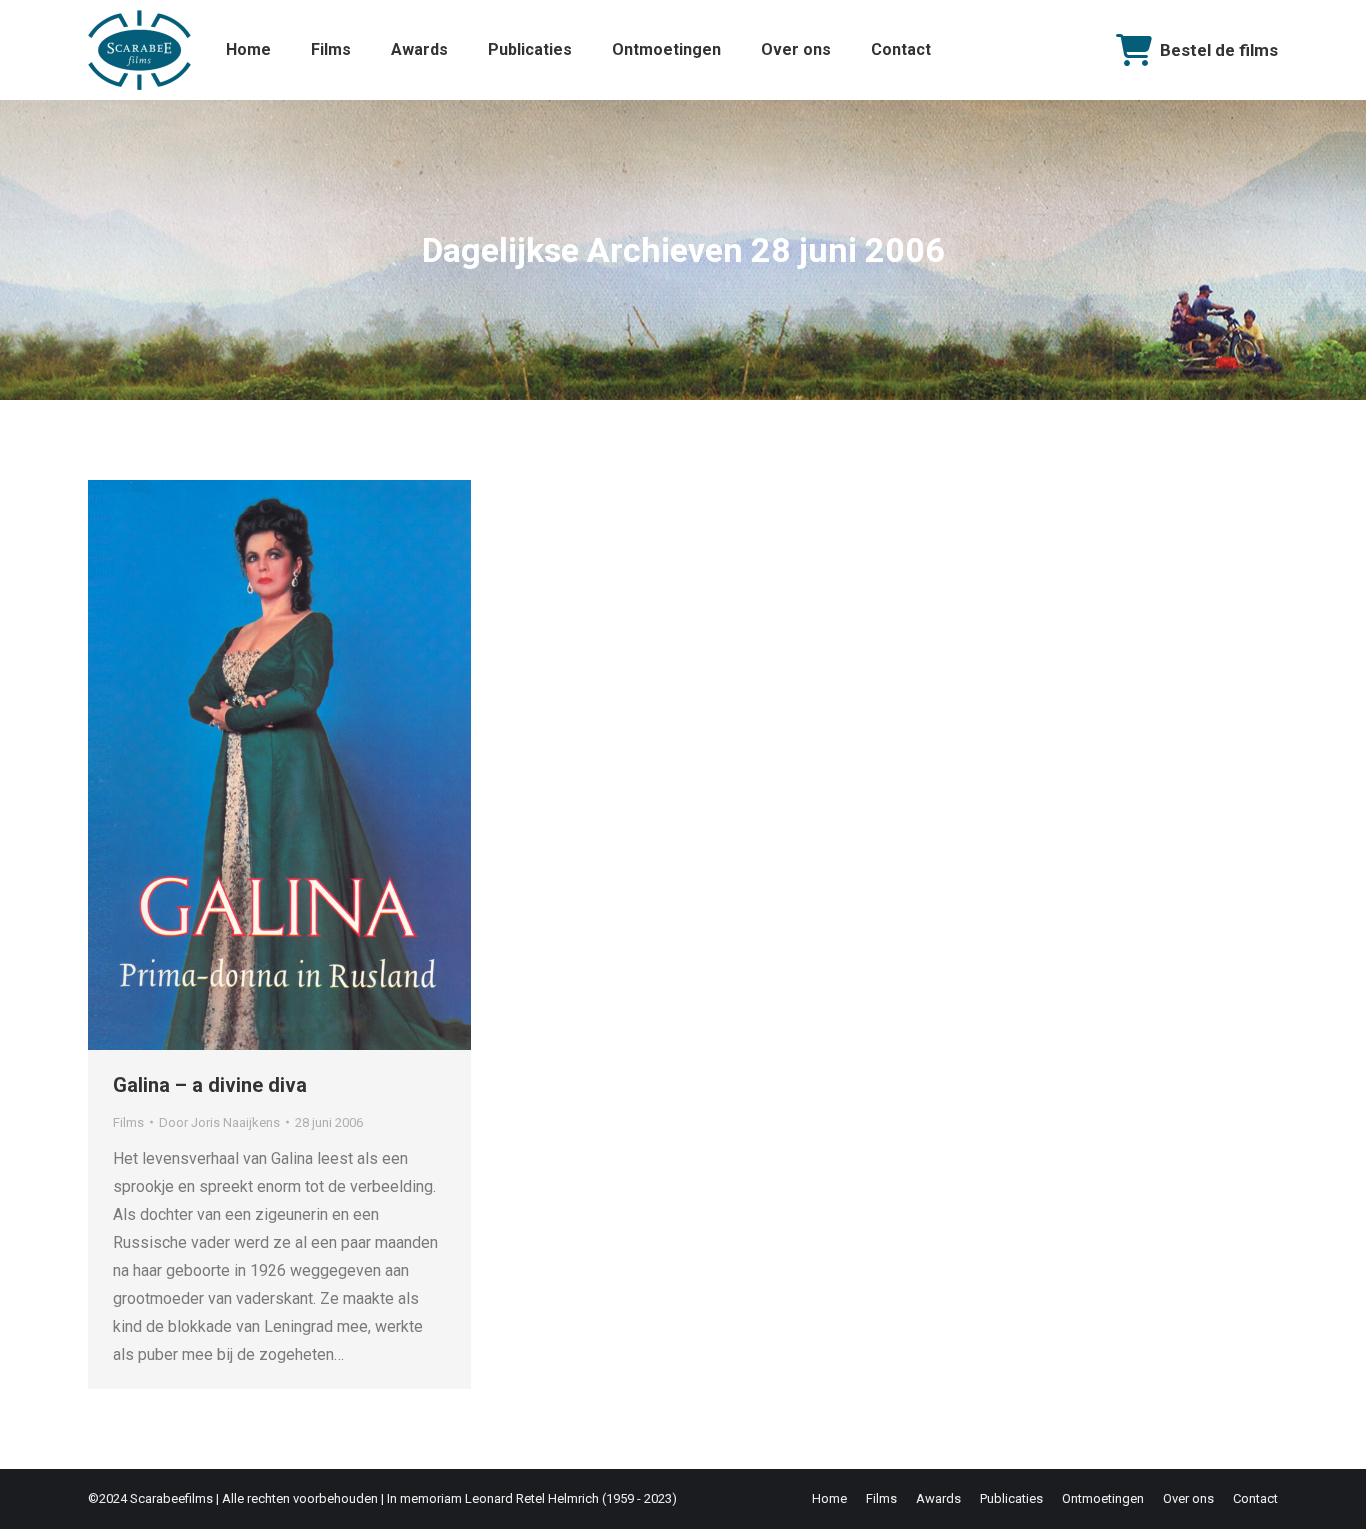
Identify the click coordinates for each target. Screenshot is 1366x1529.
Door (219, 1122)
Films (128, 1122)
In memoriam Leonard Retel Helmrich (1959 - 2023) (532, 1498)
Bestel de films (1219, 50)
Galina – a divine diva (210, 1085)
